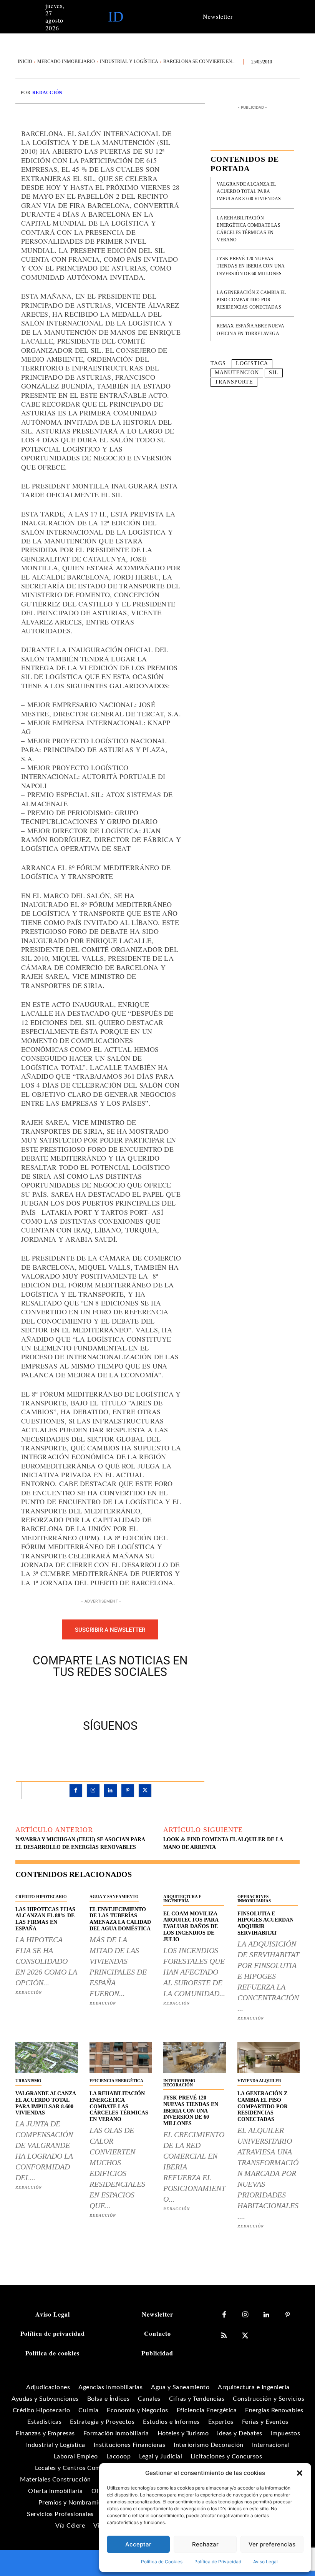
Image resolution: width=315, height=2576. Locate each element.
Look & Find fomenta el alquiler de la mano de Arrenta (223, 1843)
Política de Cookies (162, 2562)
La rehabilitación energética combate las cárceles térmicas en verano (119, 2106)
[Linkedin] (110, 1791)
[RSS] (224, 2336)
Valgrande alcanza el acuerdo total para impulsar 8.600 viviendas (249, 191)
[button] (300, 2473)
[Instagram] (93, 1791)
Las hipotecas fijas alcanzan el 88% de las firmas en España (45, 1919)
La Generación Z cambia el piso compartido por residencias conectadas (251, 300)
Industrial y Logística (129, 61)
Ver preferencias (272, 2544)
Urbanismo (28, 2081)
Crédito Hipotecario (41, 1897)
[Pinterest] (119, 1697)
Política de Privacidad (218, 2562)
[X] (101, 1697)
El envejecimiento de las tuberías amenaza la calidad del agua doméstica (120, 1919)
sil (274, 373)
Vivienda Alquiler (259, 2081)
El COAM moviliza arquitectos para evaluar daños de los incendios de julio (191, 1927)
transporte (234, 382)
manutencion (237, 373)
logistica (252, 363)
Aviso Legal (265, 2562)
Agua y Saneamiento (114, 1897)
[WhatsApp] (137, 1697)
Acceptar (138, 2544)
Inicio (25, 61)
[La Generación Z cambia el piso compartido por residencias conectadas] (269, 2057)
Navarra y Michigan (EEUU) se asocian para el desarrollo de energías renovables (80, 1843)
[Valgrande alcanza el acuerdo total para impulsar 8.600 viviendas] (47, 2057)
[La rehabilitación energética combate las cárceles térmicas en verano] (121, 2057)
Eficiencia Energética (116, 2081)
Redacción (47, 93)
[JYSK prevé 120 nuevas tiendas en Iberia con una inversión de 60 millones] (195, 2057)
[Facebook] (84, 1697)
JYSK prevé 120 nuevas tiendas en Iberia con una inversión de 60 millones (251, 266)
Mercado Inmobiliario (66, 61)
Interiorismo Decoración (179, 2083)
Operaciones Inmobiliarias (254, 1899)
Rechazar (205, 2544)
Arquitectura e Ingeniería (182, 1899)
